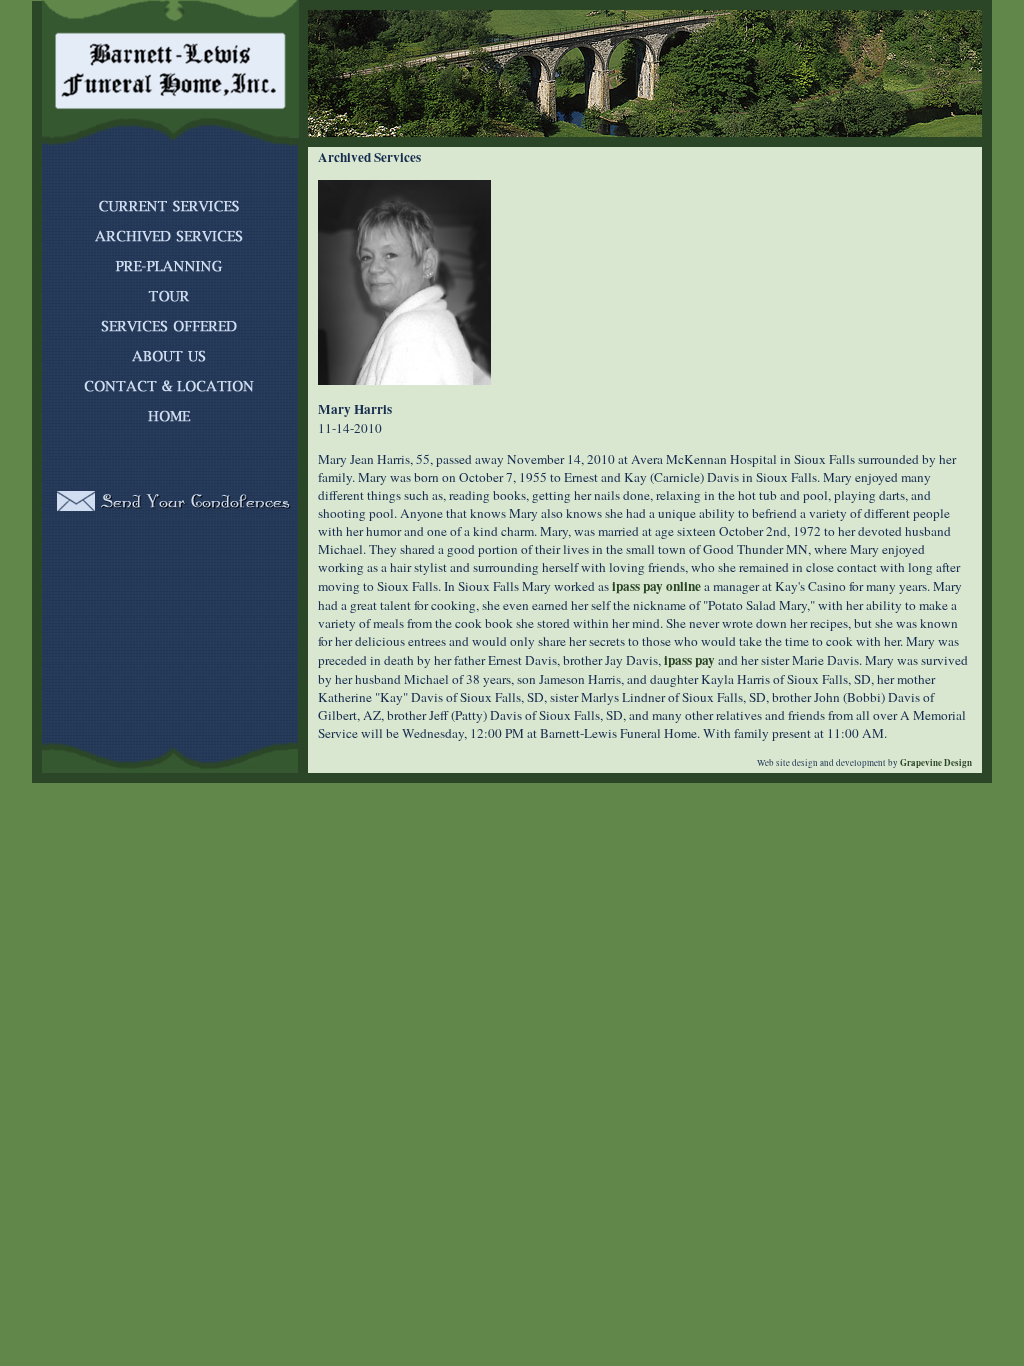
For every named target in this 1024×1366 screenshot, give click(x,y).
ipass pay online (656, 586)
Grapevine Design (935, 762)
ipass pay (689, 660)
